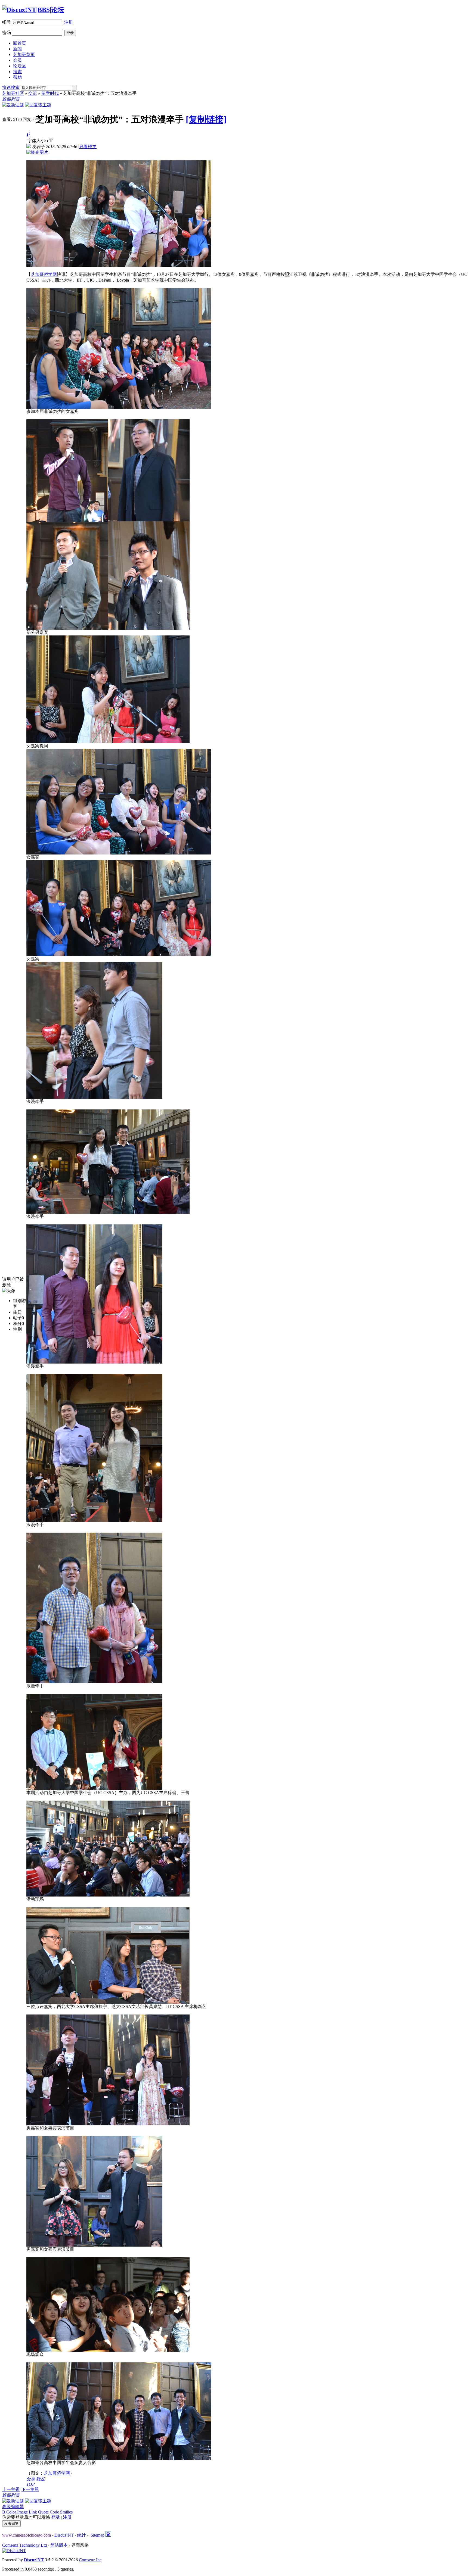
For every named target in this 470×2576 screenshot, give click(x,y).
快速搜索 (11, 87)
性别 (17, 1329)
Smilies (66, 2512)
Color (11, 2512)
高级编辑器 (13, 2507)
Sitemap (98, 2535)
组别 (17, 1301)
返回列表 (11, 99)
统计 (82, 2535)
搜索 (17, 72)
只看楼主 (88, 147)
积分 (17, 1323)
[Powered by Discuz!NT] (14, 2551)
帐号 (7, 22)
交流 (33, 93)
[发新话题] (13, 105)
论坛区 (20, 66)
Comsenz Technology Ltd (24, 2545)
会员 (17, 60)
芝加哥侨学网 (44, 274)
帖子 (17, 1318)
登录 (55, 2517)
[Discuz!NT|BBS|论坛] (33, 10)
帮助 (17, 77)
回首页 (20, 43)
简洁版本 (59, 2545)
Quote (43, 2512)
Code (54, 2512)
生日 (17, 1312)
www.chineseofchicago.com (27, 2535)
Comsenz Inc (90, 2560)
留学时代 (50, 93)
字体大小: (37, 141)
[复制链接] (206, 119)
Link (33, 2512)
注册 (69, 22)
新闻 (17, 49)
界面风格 (80, 2545)
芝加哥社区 (13, 93)
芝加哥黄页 (24, 54)
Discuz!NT (64, 2535)
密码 (7, 32)
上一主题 (11, 2489)
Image (22, 2512)
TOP (31, 2484)
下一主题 (30, 2489)
